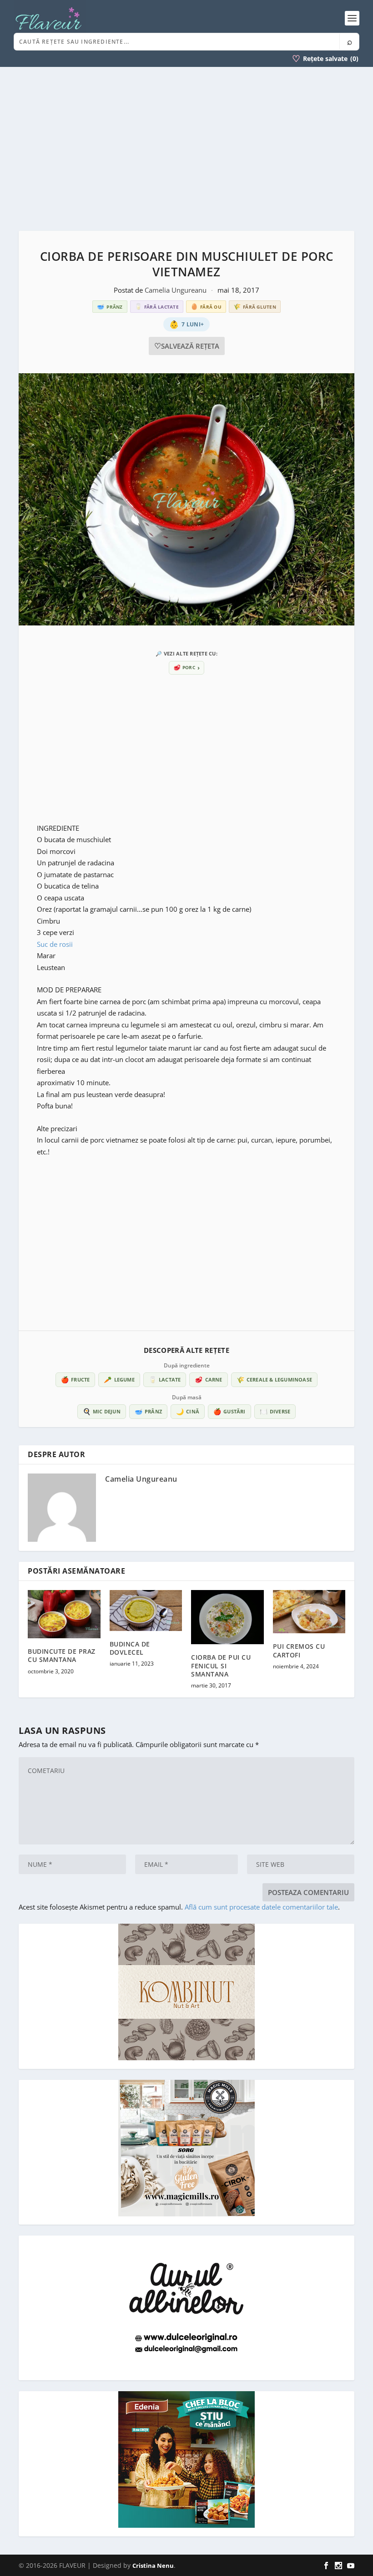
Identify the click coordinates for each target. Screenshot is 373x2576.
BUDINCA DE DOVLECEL (130, 1648)
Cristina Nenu (153, 2566)
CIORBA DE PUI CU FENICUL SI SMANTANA (221, 1665)
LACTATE (165, 1379)
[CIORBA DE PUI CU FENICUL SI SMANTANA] (227, 1617)
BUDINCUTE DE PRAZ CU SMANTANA (62, 1655)
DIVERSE (275, 1411)
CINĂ (188, 1411)
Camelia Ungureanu (176, 290)
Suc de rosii (56, 944)
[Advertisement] (186, 149)
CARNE (208, 1379)
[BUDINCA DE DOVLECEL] (146, 1611)
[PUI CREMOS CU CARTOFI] (309, 1612)
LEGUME (119, 1379)
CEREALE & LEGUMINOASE (274, 1379)
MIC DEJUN (102, 1411)
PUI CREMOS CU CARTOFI (299, 1650)
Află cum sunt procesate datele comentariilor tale (261, 1907)
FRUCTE (75, 1379)
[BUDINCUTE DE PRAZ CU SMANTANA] (64, 1614)
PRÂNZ (148, 1411)
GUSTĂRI (229, 1411)
